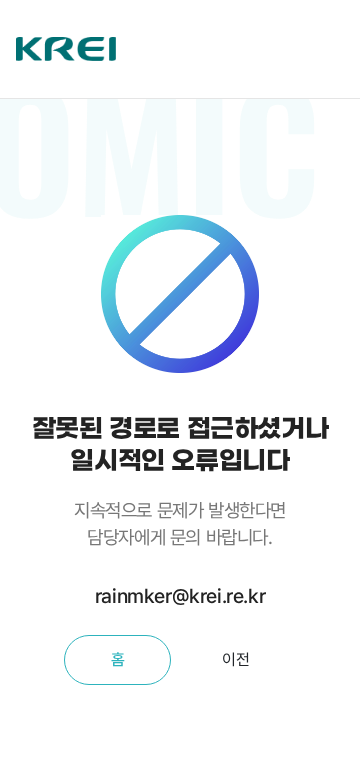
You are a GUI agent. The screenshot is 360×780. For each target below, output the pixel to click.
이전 (235, 659)
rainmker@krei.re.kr (180, 596)
